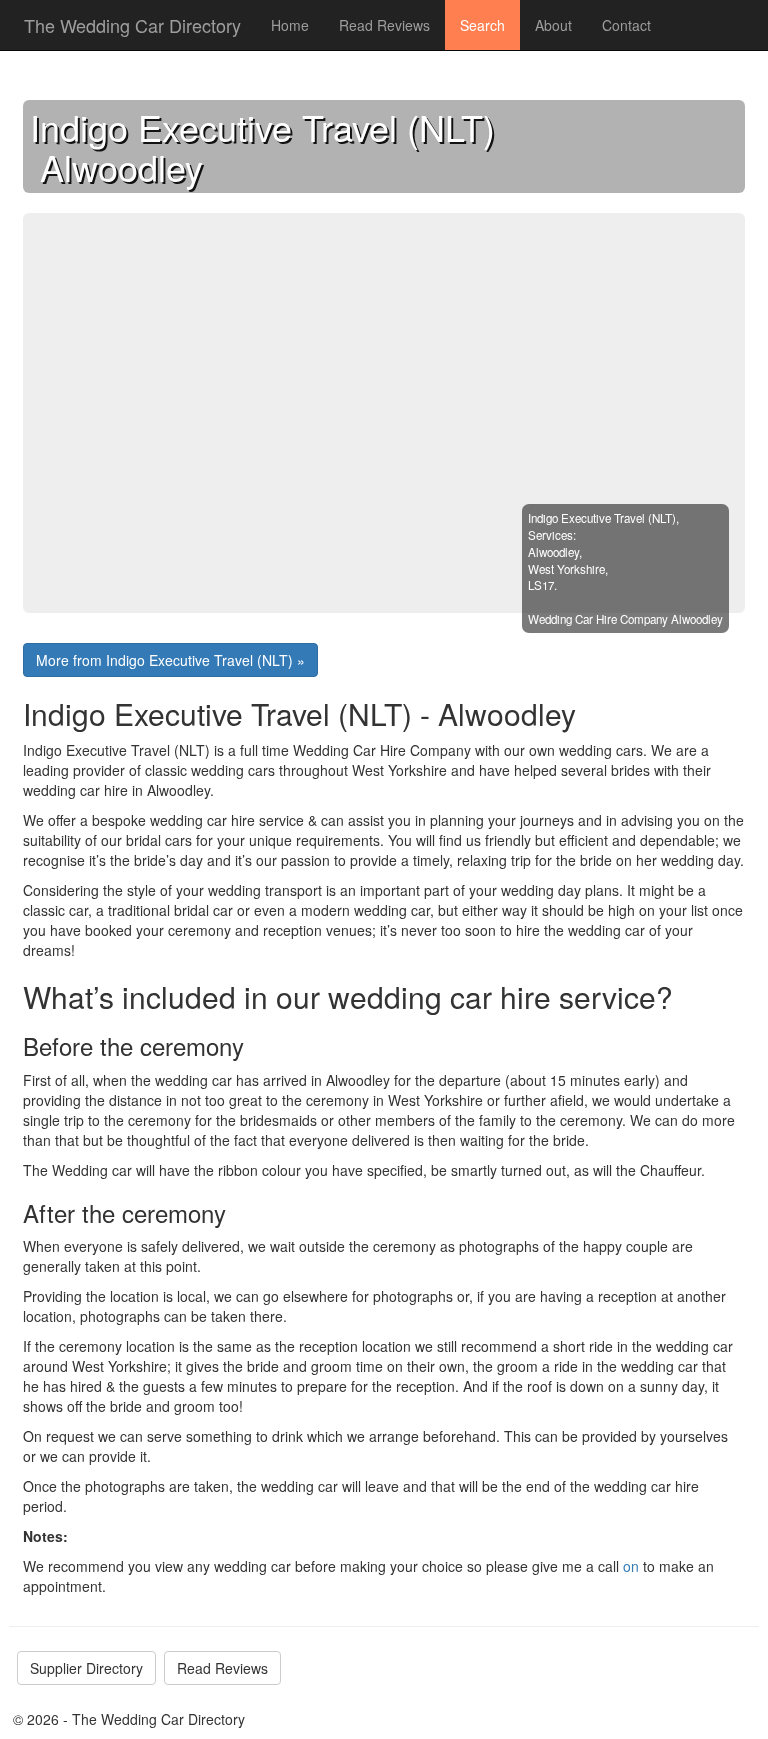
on (633, 1566)
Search (482, 25)
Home (290, 25)
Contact (626, 25)
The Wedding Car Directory (132, 25)
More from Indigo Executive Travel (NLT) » (170, 660)
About (553, 25)
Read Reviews (384, 25)
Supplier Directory (86, 1668)
